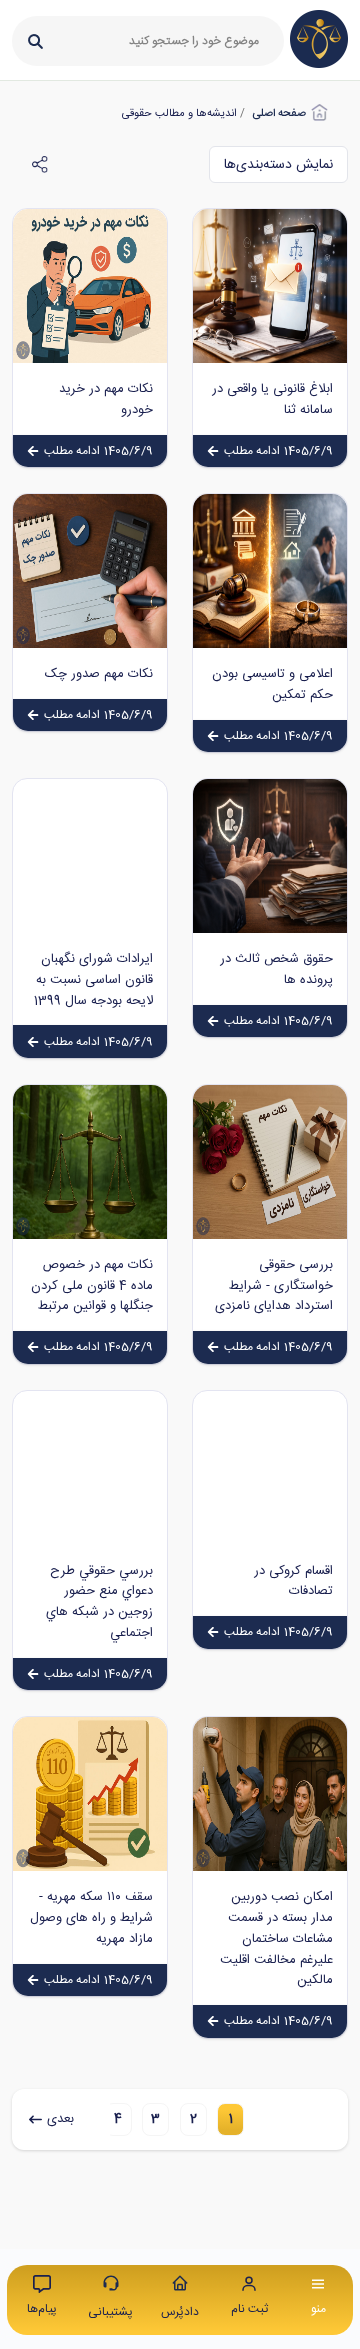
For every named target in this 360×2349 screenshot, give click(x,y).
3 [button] (155, 2119)
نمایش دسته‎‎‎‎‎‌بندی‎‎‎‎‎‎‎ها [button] (278, 165)
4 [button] (118, 2119)
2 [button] (193, 2119)
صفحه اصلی (279, 114)
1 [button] (231, 2119)
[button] (230, 2120)
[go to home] (319, 65)
